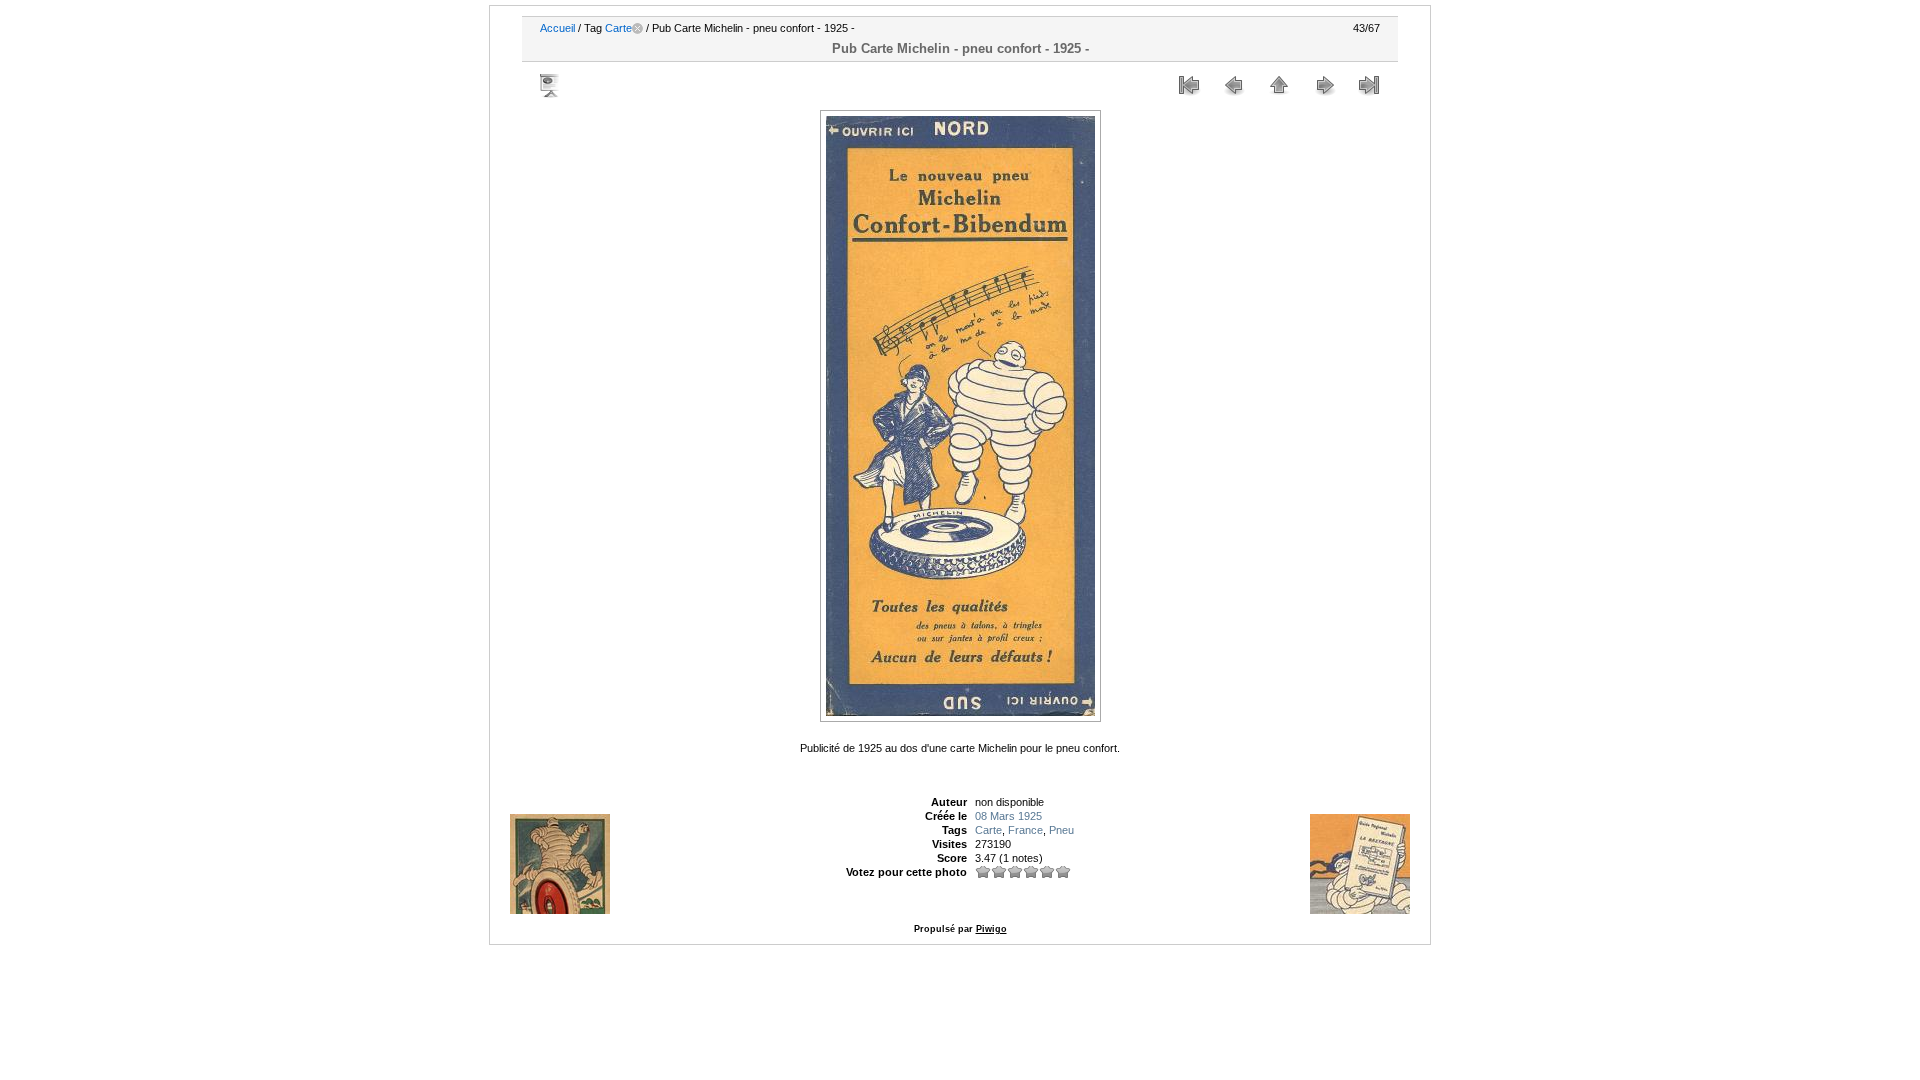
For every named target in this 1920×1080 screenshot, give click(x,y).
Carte (618, 28)
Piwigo (991, 929)
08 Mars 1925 (1008, 816)
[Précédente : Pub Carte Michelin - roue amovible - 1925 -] (1234, 85)
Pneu (1061, 830)
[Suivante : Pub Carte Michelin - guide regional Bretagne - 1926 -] (1324, 85)
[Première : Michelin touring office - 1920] (1189, 85)
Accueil (557, 28)
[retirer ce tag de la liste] (637, 28)
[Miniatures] (1279, 85)
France (1025, 830)
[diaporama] (551, 85)
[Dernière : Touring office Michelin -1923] (1369, 85)
